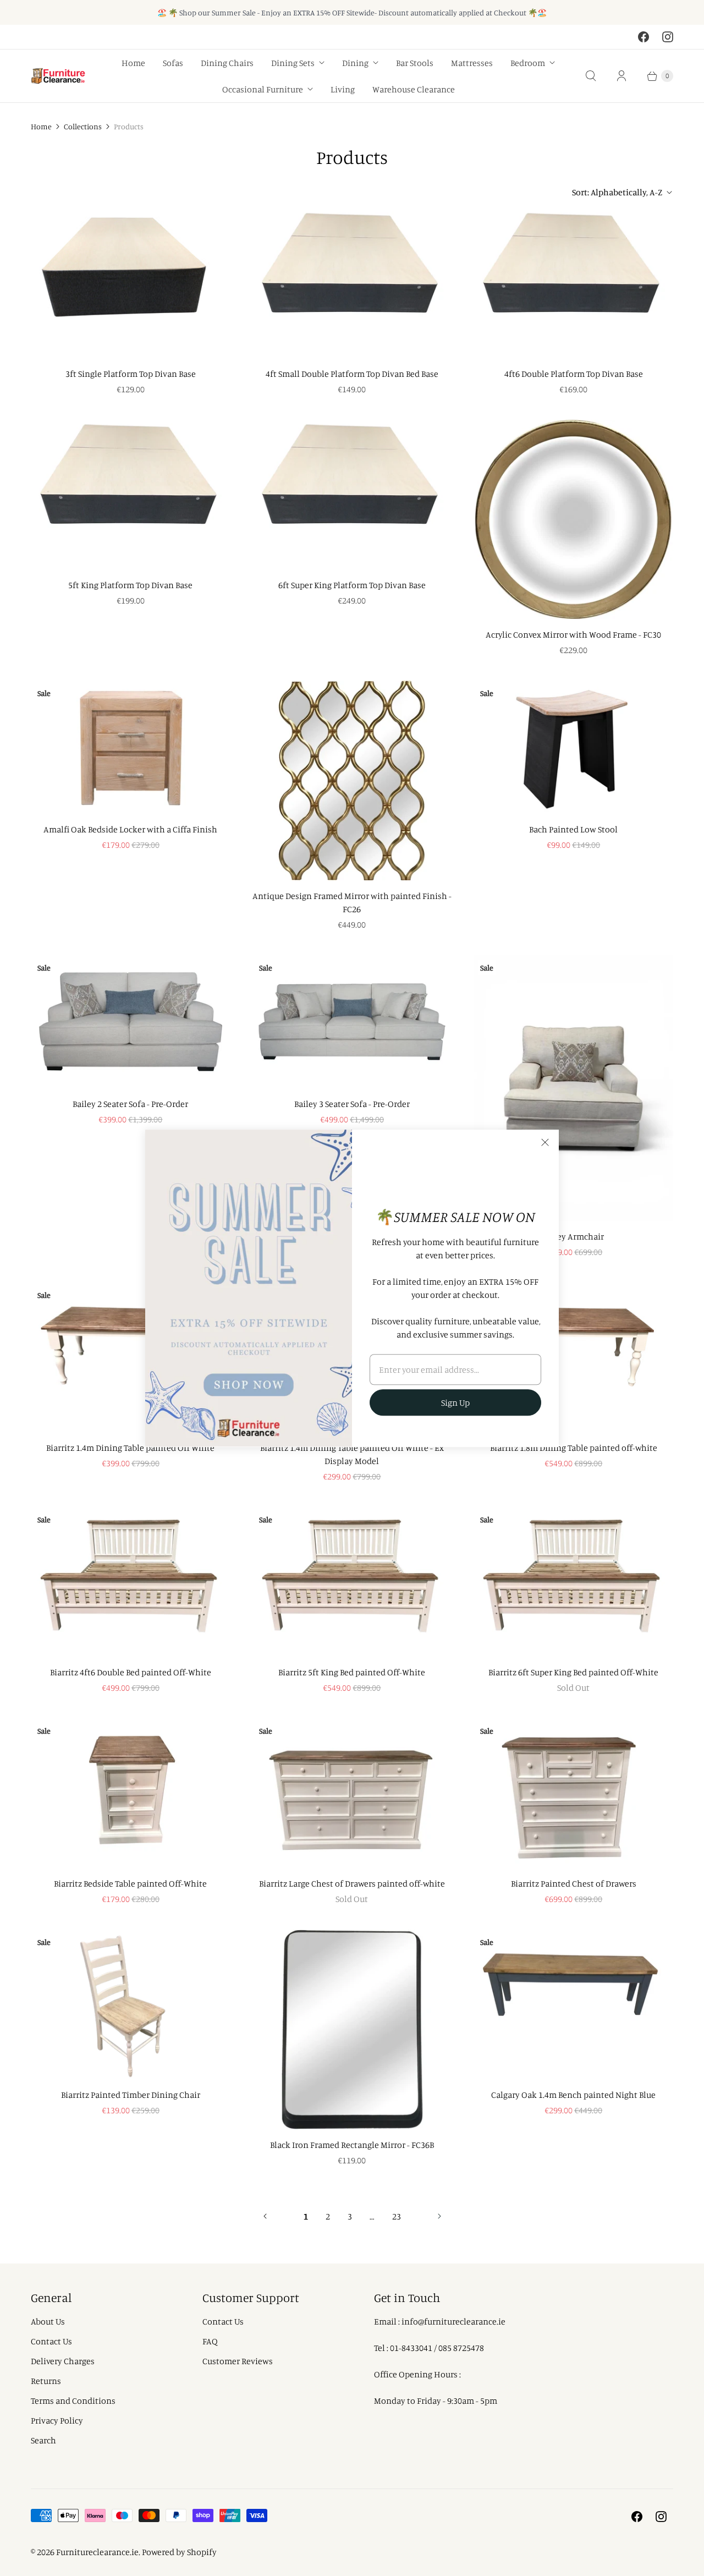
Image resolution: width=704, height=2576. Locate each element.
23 (397, 2216)
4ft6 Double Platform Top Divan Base (574, 374)
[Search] (591, 76)
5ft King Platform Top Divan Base (130, 585)
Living (343, 89)
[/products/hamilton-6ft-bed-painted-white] (573, 1582)
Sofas (173, 63)
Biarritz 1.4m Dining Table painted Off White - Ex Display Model (352, 1454)
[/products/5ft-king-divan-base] (131, 495)
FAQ (210, 2341)
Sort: (617, 192)
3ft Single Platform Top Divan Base (131, 374)
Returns (46, 2381)
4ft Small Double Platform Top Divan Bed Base (352, 374)
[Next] (439, 2216)
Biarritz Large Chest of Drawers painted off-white (352, 1883)
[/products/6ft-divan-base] (352, 495)
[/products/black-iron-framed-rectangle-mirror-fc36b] (352, 2029)
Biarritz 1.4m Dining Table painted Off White (130, 1448)
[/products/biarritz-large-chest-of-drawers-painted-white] (352, 1793)
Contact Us (51, 2341)
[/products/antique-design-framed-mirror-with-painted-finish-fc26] (352, 780)
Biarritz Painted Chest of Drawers (574, 1883)
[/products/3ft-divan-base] (131, 283)
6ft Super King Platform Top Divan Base (352, 585)
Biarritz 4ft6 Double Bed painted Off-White (131, 1672)
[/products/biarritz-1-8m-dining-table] (573, 1357)
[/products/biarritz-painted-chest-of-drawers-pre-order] (573, 1793)
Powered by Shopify (179, 2552)
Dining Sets (293, 63)
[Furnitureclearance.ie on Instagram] (668, 37)
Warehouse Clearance (414, 89)
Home (133, 63)
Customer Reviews (238, 2361)
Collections (83, 126)
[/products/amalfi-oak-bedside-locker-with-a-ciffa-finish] (131, 747)
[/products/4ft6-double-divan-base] (573, 283)
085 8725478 (461, 2348)
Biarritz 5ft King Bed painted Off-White (352, 1672)
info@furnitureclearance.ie (453, 2321)
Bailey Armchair (573, 1236)
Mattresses (472, 63)
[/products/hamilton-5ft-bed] (352, 1582)
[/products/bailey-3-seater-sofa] (352, 1022)
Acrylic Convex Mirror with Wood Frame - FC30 (573, 634)
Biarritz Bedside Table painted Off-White (130, 1883)
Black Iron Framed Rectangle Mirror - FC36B (352, 2145)
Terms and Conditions (73, 2400)
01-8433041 (411, 2348)
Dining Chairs (227, 63)
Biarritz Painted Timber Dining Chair (131, 2095)
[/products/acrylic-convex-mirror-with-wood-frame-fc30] (573, 520)
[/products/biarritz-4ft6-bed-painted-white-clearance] (131, 1582)
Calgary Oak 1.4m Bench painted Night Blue (573, 2095)
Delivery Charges (63, 2361)
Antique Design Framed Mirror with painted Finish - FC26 (352, 902)
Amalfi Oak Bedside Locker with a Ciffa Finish (130, 829)
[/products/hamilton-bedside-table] (131, 1793)
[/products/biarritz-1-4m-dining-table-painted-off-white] (131, 1357)
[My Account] (621, 76)
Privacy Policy (57, 2420)
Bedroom (528, 63)
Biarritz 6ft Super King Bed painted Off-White (573, 1672)
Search (43, 2440)
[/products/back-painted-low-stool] (573, 747)
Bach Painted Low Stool (573, 829)
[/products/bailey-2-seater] (131, 1022)
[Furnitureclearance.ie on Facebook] (643, 37)
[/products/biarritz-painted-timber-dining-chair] (131, 2004)
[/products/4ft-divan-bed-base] (352, 283)
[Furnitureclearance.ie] (58, 76)
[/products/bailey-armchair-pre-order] (573, 1088)
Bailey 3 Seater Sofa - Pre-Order (352, 1104)
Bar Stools (415, 63)
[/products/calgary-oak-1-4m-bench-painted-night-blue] (573, 2004)
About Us (48, 2321)
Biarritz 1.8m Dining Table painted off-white (574, 1448)
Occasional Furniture (263, 89)
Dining (355, 63)
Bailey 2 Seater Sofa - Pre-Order (130, 1104)
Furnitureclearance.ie (97, 2552)
